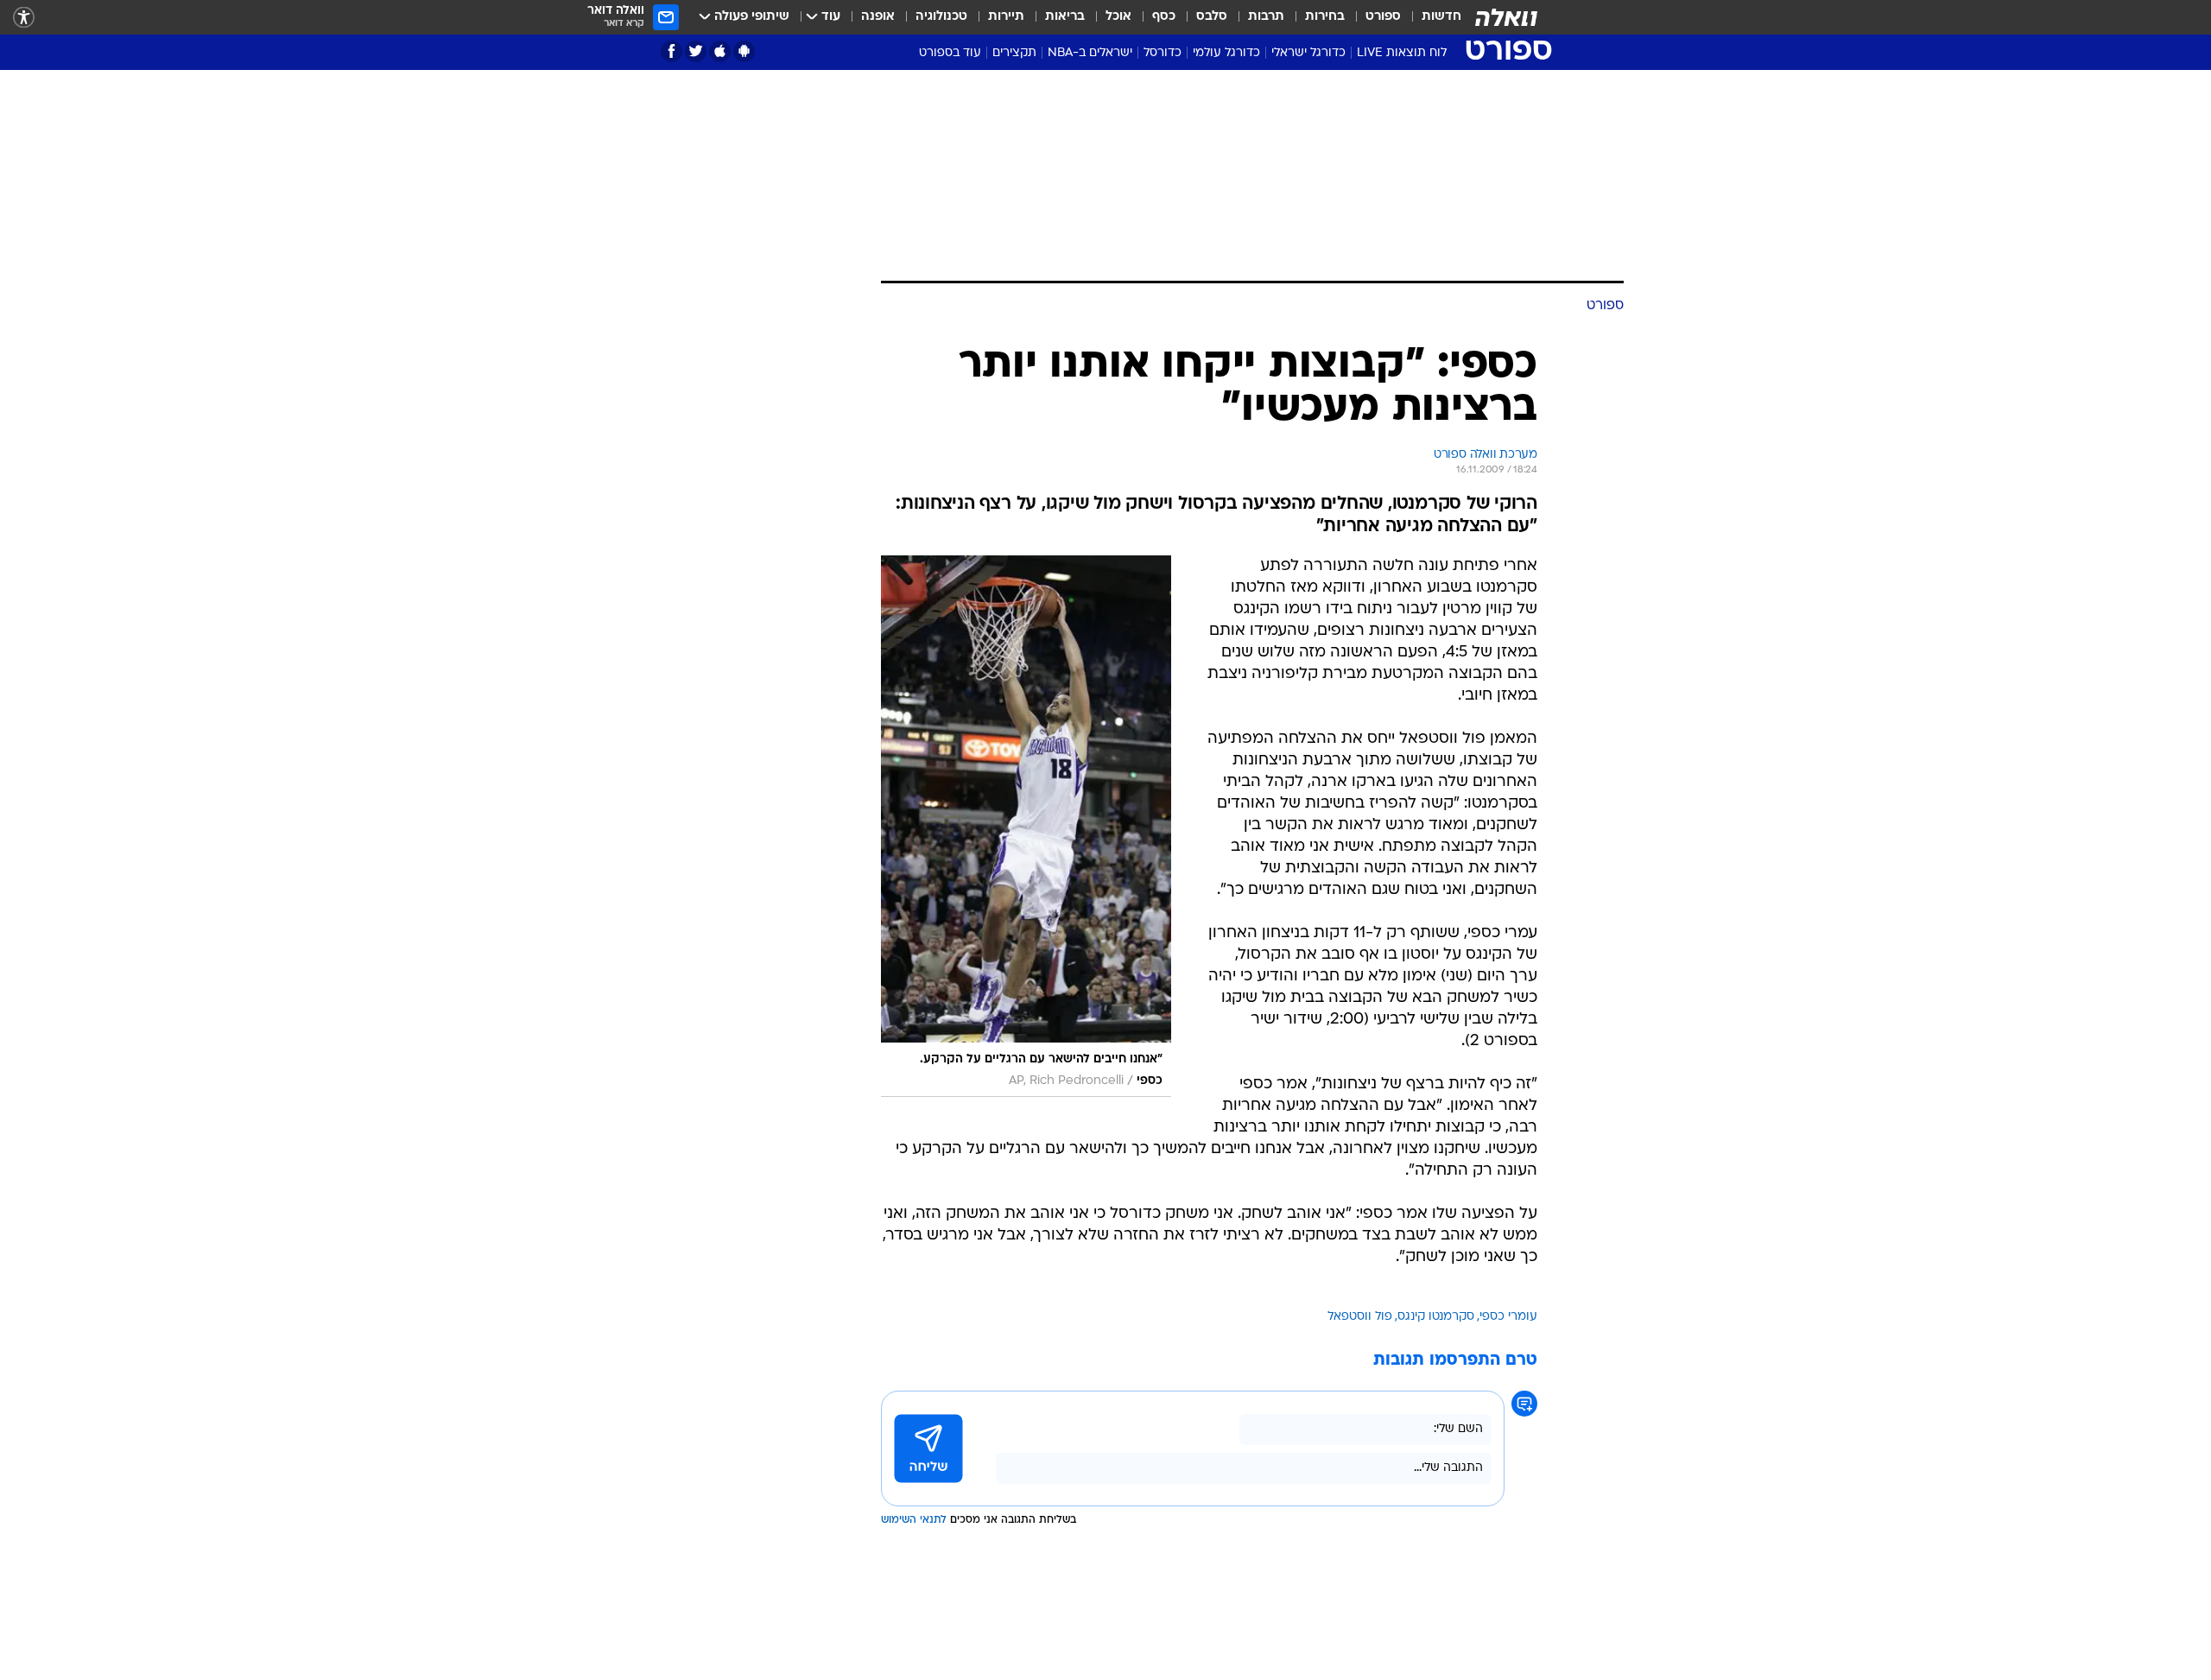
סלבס (1212, 17)
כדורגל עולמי (1226, 53)
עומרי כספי (1508, 1317)
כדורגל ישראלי (1308, 53)
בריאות (1065, 17)
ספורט (1383, 17)
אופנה (878, 17)
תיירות (1006, 17)
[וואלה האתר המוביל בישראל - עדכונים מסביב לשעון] (1506, 17)
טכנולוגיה (941, 17)
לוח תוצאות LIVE (1402, 53)
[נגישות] (24, 18)
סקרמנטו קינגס (1436, 1317)
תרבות (1266, 17)
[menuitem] (1431, 17)
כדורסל (1163, 53)
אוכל (1118, 17)
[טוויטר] (696, 51)
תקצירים (1014, 53)
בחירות (1325, 17)
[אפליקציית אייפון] (720, 51)
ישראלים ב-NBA (1090, 53)
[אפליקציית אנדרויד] (744, 51)
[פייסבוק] (672, 51)
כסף (1164, 17)
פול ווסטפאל (1360, 1317)
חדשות (1441, 17)
